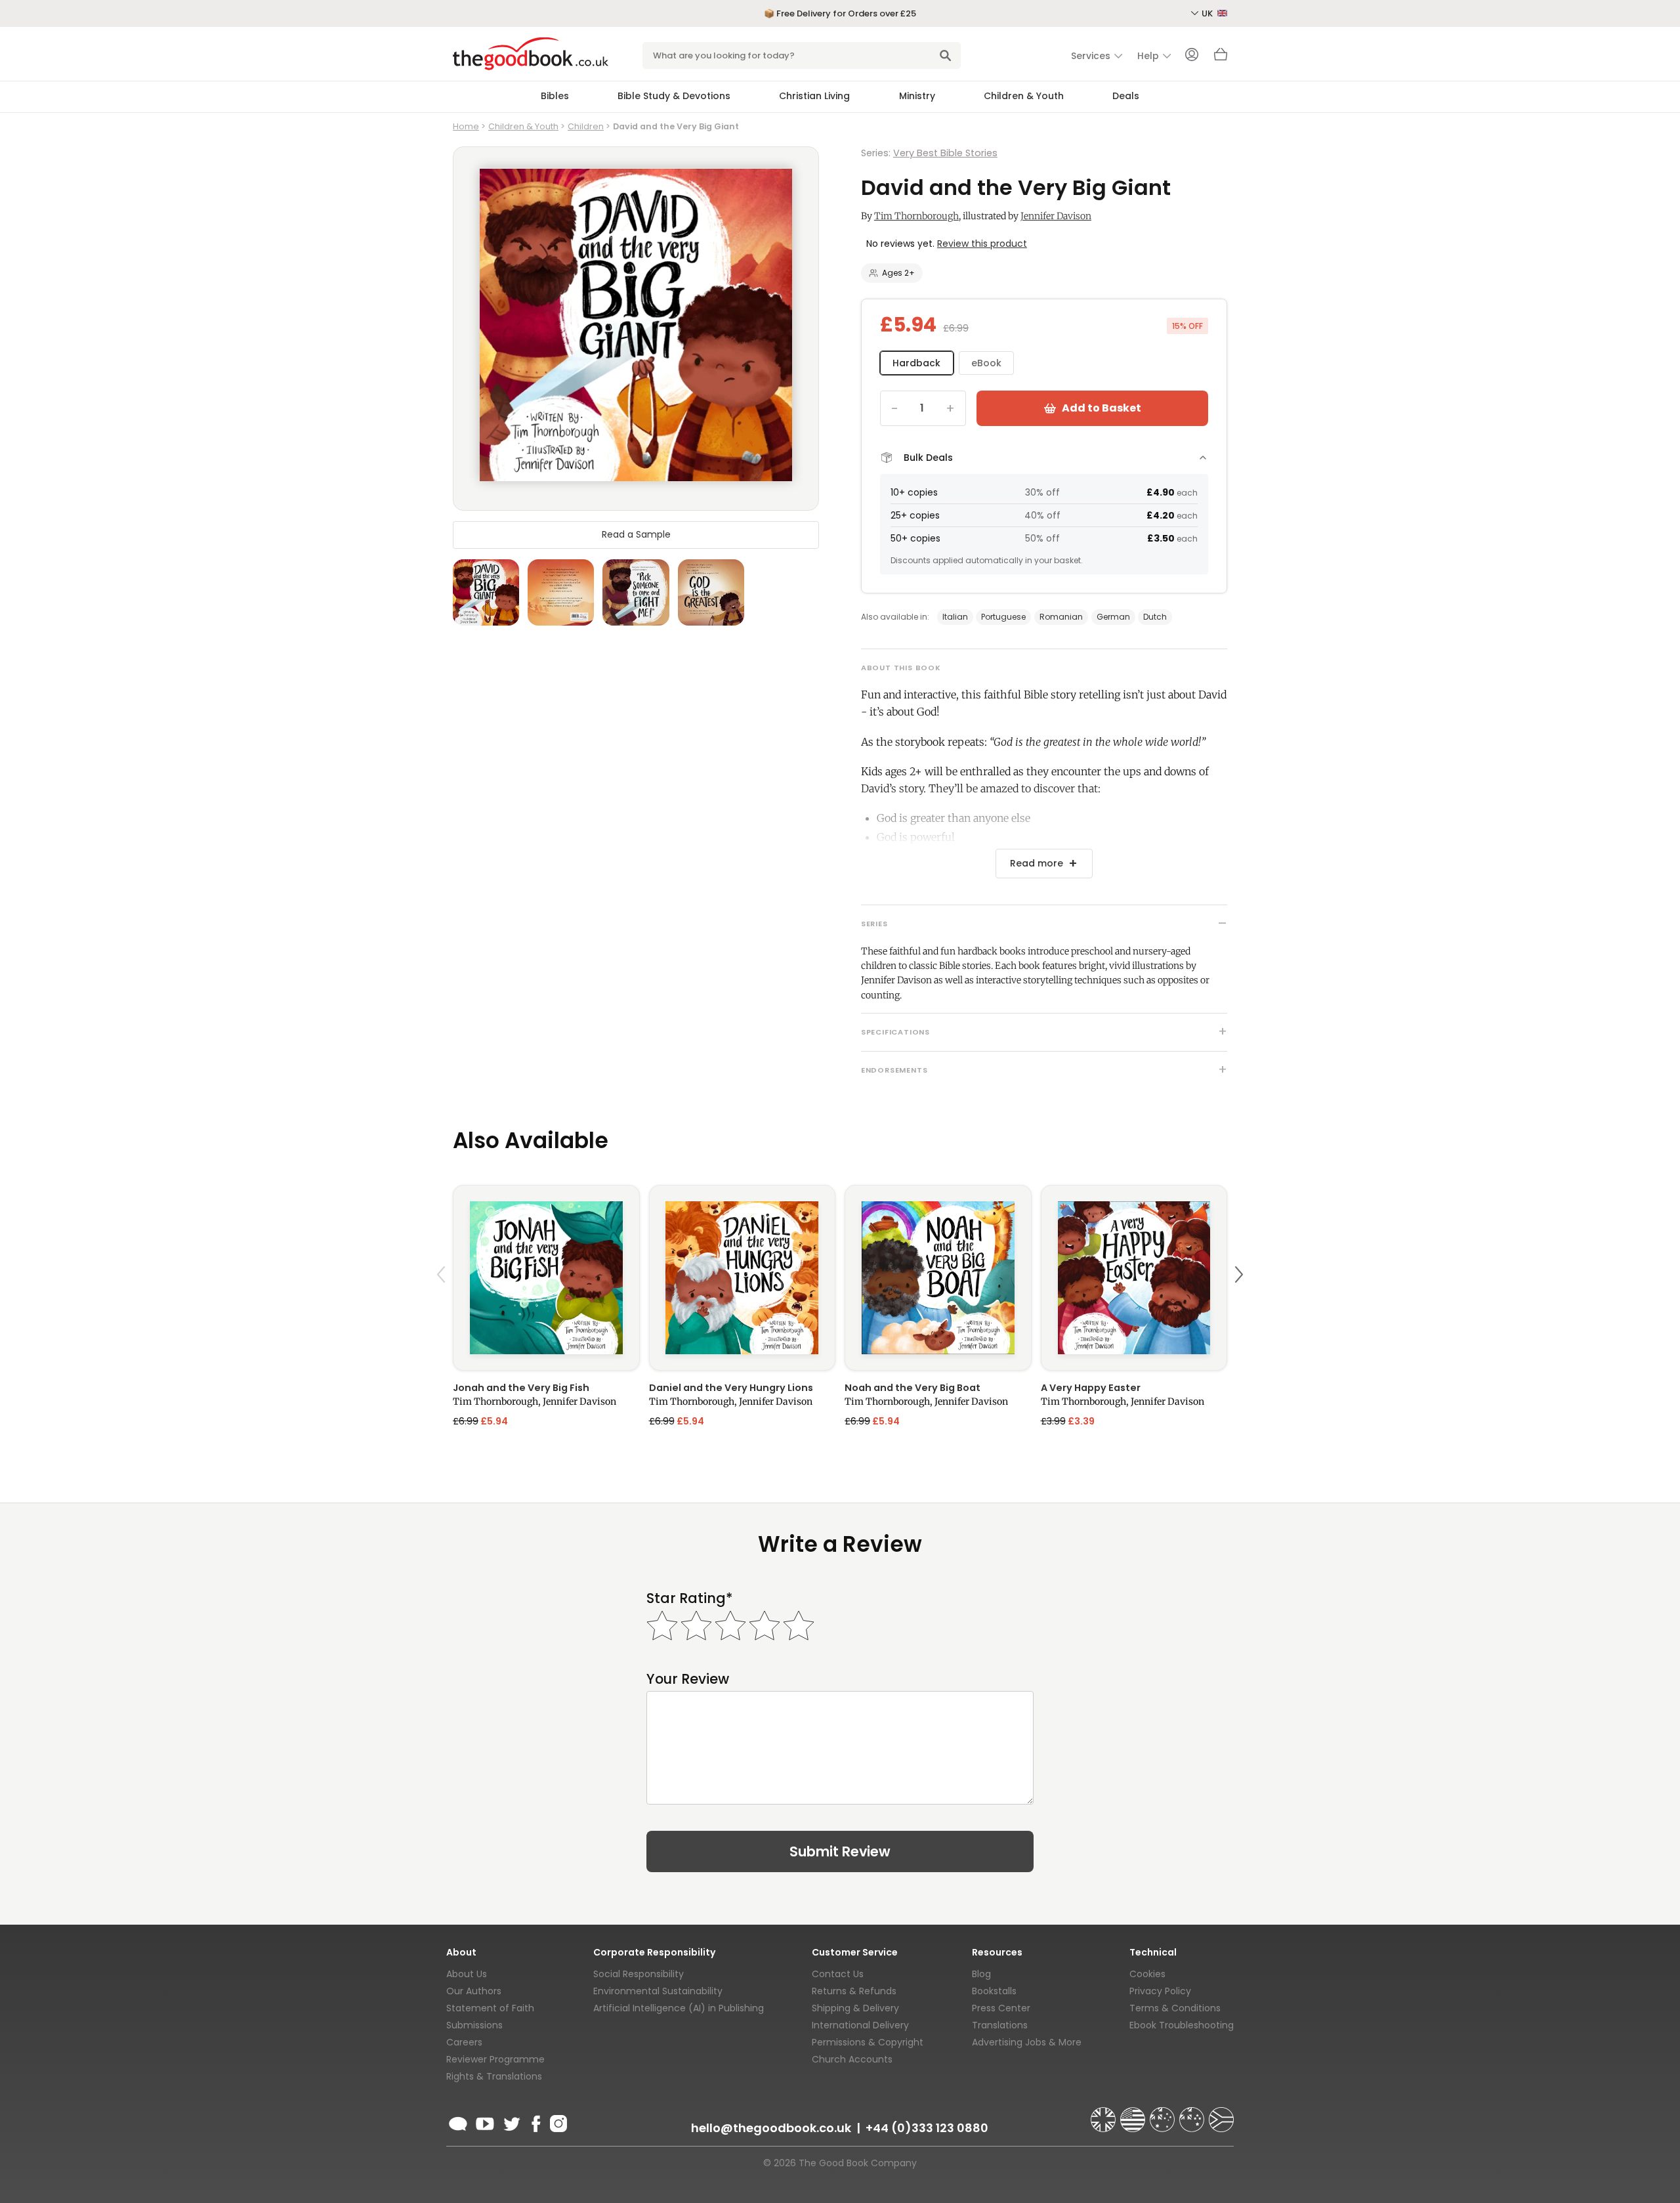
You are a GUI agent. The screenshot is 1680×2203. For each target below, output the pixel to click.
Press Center (1001, 2008)
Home (466, 126)
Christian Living (814, 96)
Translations (1000, 2025)
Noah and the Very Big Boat (913, 1388)
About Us (467, 1974)
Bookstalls (994, 1991)
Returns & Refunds (854, 1991)
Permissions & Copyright (868, 2042)
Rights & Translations (494, 2076)
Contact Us (838, 1974)
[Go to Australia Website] (1164, 2114)
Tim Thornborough (916, 216)
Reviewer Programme (495, 2059)
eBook (986, 363)
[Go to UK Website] (1104, 2114)
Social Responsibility (639, 1974)
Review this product (982, 244)
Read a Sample (636, 535)
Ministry (917, 96)
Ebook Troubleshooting (1182, 2025)
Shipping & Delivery (855, 2008)
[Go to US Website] (1134, 2114)
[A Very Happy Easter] (1134, 1278)
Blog (981, 1974)
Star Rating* (689, 1598)
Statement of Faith (490, 2008)
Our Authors (474, 1991)
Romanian (1061, 617)
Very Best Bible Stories (945, 153)
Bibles (555, 96)
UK (1208, 13)
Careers (464, 2042)
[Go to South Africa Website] (1221, 2114)
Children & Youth (1024, 96)
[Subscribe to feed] (458, 2122)
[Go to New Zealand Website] (1193, 2114)
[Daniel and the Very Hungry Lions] (743, 1278)
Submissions (474, 2025)
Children (586, 126)
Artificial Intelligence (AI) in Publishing (679, 2008)
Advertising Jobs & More (1027, 2042)
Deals (1126, 96)
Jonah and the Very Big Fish (521, 1388)
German (1113, 617)
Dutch (1155, 617)
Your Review (688, 1679)
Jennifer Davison (1056, 216)
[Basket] (1221, 58)
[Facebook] (535, 2122)
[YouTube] (485, 2122)
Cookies (1147, 1974)
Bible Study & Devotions (674, 96)
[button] (443, 1305)
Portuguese (1003, 617)
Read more (1037, 863)
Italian (955, 617)
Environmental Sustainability (658, 1991)
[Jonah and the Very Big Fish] (546, 1278)
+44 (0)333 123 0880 (927, 2128)
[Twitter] (511, 2122)
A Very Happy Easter (1091, 1388)
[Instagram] (557, 2122)
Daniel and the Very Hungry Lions (731, 1388)
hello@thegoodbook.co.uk (771, 2128)
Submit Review (840, 1851)
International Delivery (860, 2025)
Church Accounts (852, 2059)
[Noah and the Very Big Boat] (938, 1278)
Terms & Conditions (1175, 2008)
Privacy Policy (1160, 1991)
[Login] (1192, 56)
